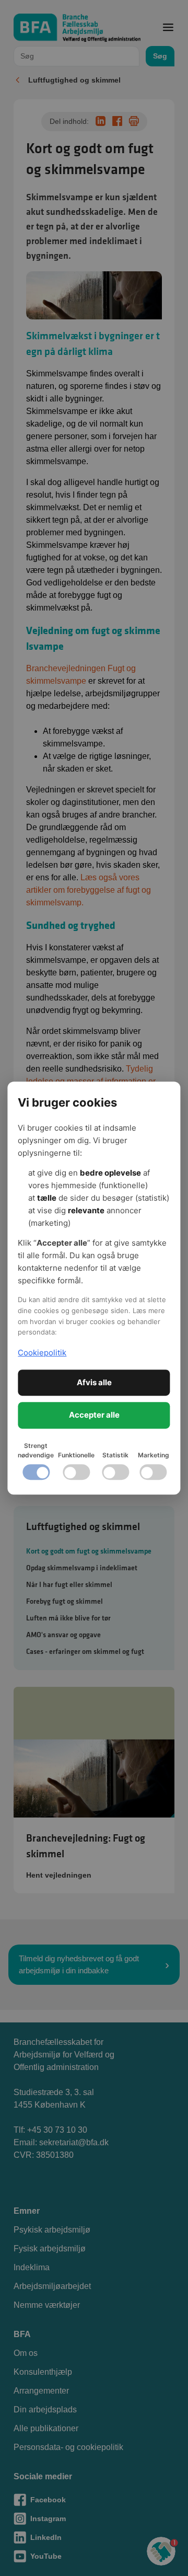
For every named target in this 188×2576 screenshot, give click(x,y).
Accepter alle (94, 1415)
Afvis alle (94, 1382)
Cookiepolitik (42, 1353)
